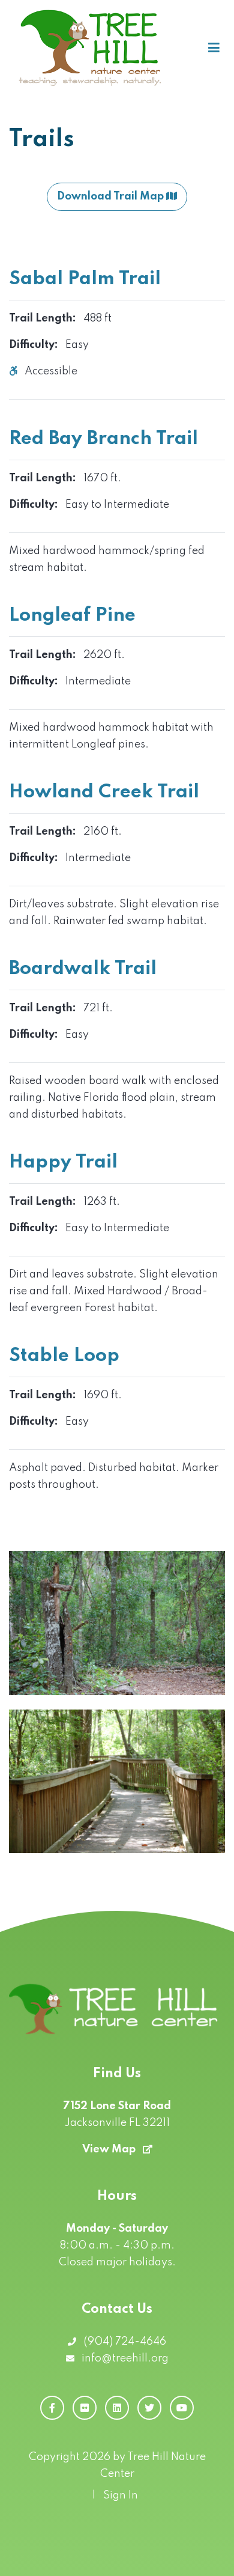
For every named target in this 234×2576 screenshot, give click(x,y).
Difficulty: (34, 345)
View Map (110, 2149)
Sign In (121, 2495)
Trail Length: (43, 318)
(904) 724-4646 (124, 2342)
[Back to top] (211, 2553)
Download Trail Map (112, 196)
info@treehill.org (124, 2358)
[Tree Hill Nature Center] (91, 48)
